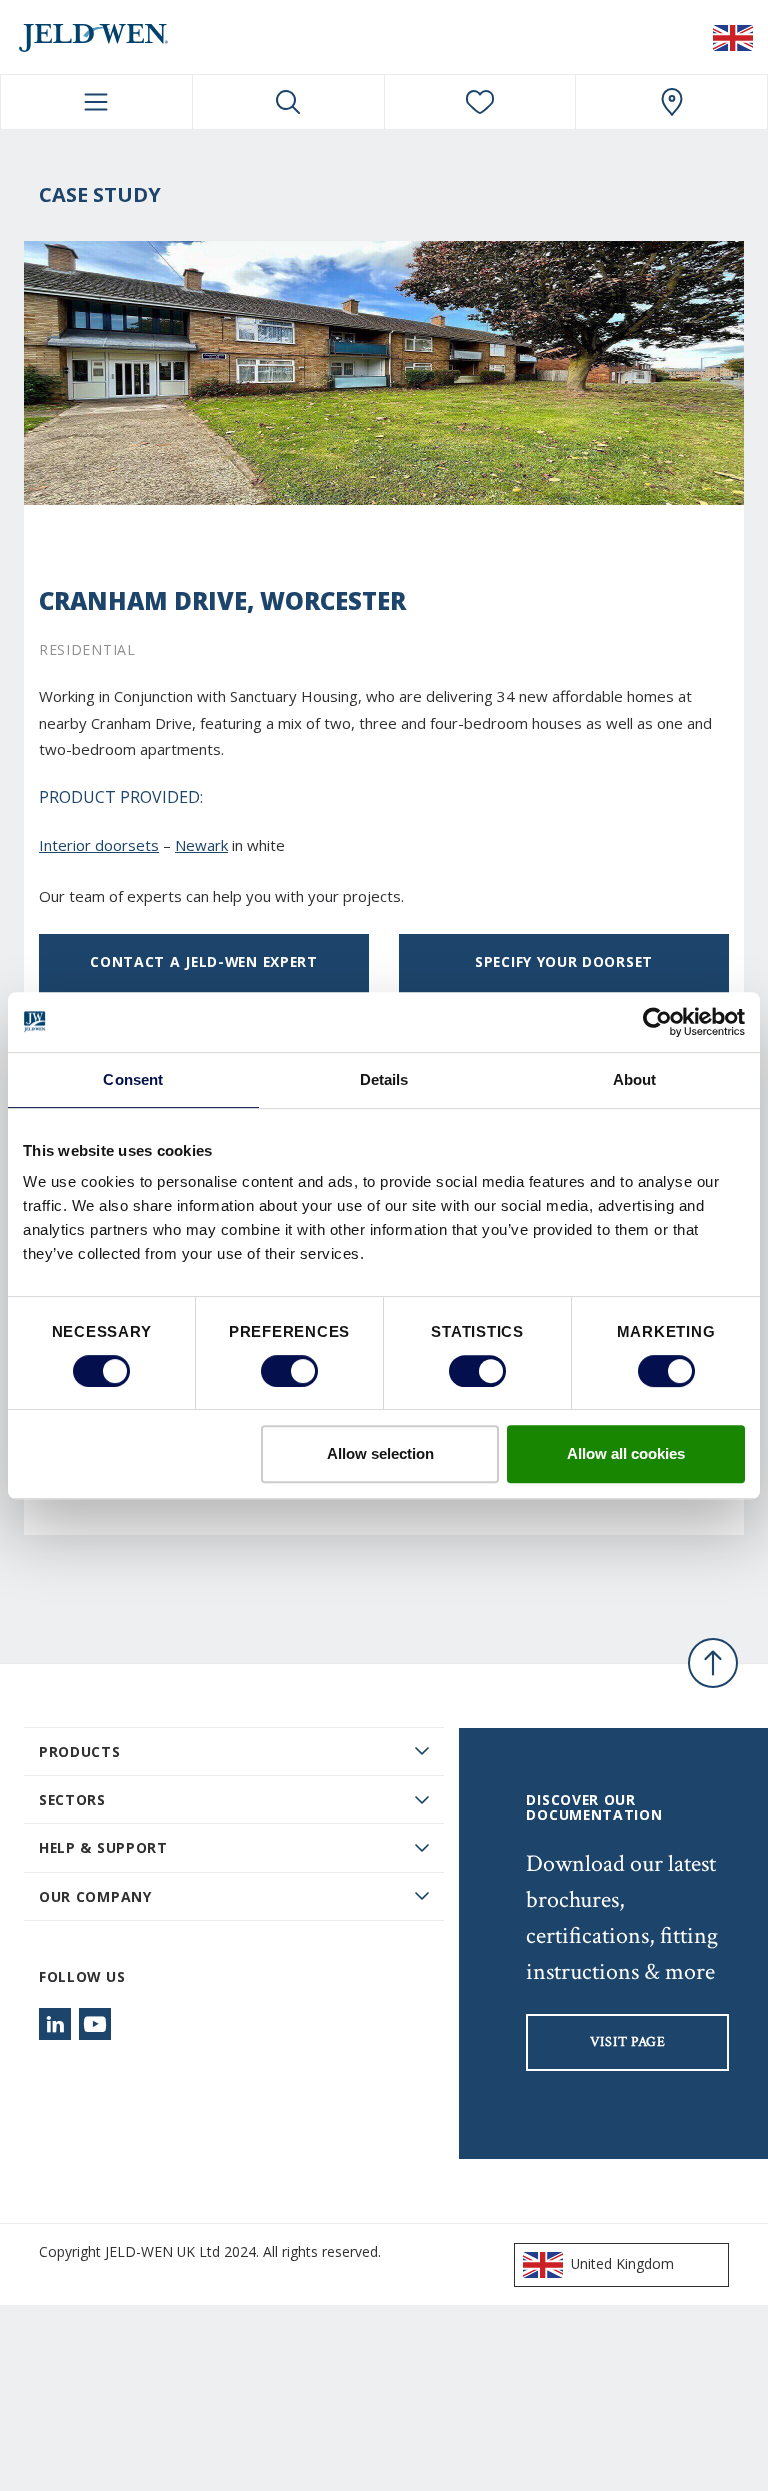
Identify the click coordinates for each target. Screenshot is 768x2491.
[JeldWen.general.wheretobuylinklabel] (671, 102)
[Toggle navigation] (96, 102)
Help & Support (103, 1847)
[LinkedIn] (55, 2024)
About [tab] (635, 1079)
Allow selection (380, 1453)
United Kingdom (622, 2263)
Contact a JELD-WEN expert (203, 961)
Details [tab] (384, 1079)
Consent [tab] (133, 1079)
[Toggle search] (288, 102)
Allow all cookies (626, 1453)
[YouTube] (95, 2024)
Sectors (72, 1799)
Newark (201, 845)
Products (80, 1751)
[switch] (289, 1371)
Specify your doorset (564, 961)
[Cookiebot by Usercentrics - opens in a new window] (657, 1022)
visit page (628, 2042)
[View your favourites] (480, 102)
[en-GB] (733, 37)
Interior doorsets (99, 845)
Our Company (95, 1896)
